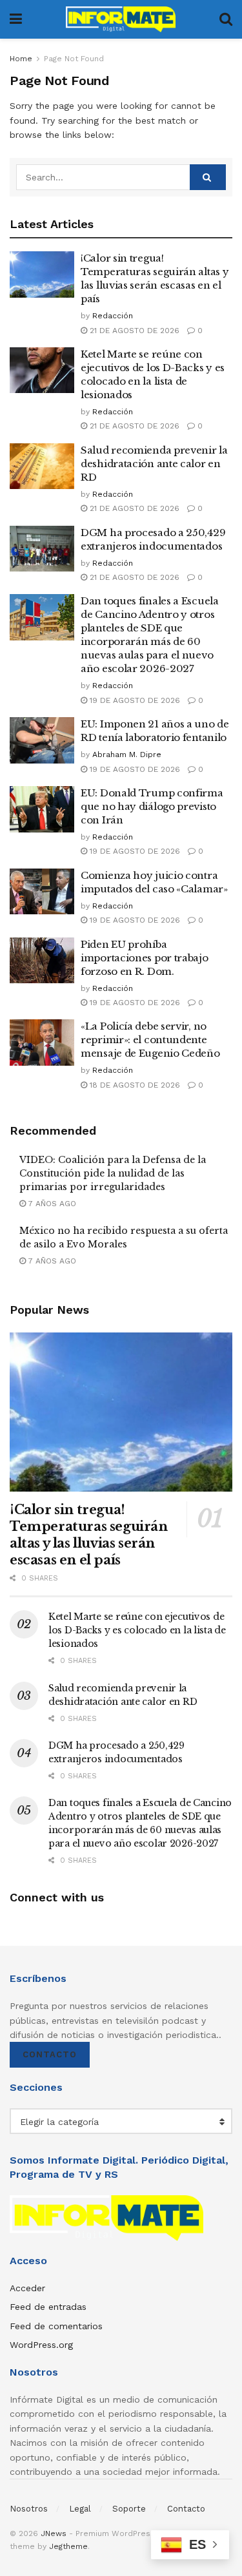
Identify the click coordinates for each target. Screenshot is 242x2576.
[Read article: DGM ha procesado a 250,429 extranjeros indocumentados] (42, 549)
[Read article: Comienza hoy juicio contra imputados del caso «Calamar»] (42, 892)
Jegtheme (68, 2546)
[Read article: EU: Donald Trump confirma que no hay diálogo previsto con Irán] (42, 809)
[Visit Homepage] (121, 19)
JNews (54, 2533)
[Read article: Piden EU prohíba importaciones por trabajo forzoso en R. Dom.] (42, 961)
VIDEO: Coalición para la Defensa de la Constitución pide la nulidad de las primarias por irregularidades (113, 1173)
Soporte (129, 2509)
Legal (80, 2509)
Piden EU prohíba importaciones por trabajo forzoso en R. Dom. (145, 958)
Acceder (27, 2288)
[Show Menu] (16, 19)
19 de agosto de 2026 (134, 700)
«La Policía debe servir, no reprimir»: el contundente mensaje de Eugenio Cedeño (150, 1040)
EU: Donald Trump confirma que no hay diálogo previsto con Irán (152, 806)
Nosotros (29, 2509)
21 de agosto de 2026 (133, 331)
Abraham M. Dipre (127, 755)
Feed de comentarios (56, 2326)
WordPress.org (41, 2345)
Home (21, 59)
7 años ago (51, 1204)
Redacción (113, 316)
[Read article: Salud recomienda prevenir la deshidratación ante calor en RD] (42, 466)
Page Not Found (74, 59)
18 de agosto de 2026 (134, 1085)
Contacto (50, 2054)
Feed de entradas (48, 2307)
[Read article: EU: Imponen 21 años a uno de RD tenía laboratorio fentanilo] (42, 740)
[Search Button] (226, 19)
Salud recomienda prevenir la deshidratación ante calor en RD (154, 464)
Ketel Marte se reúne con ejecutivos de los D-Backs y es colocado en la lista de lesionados (137, 1630)
